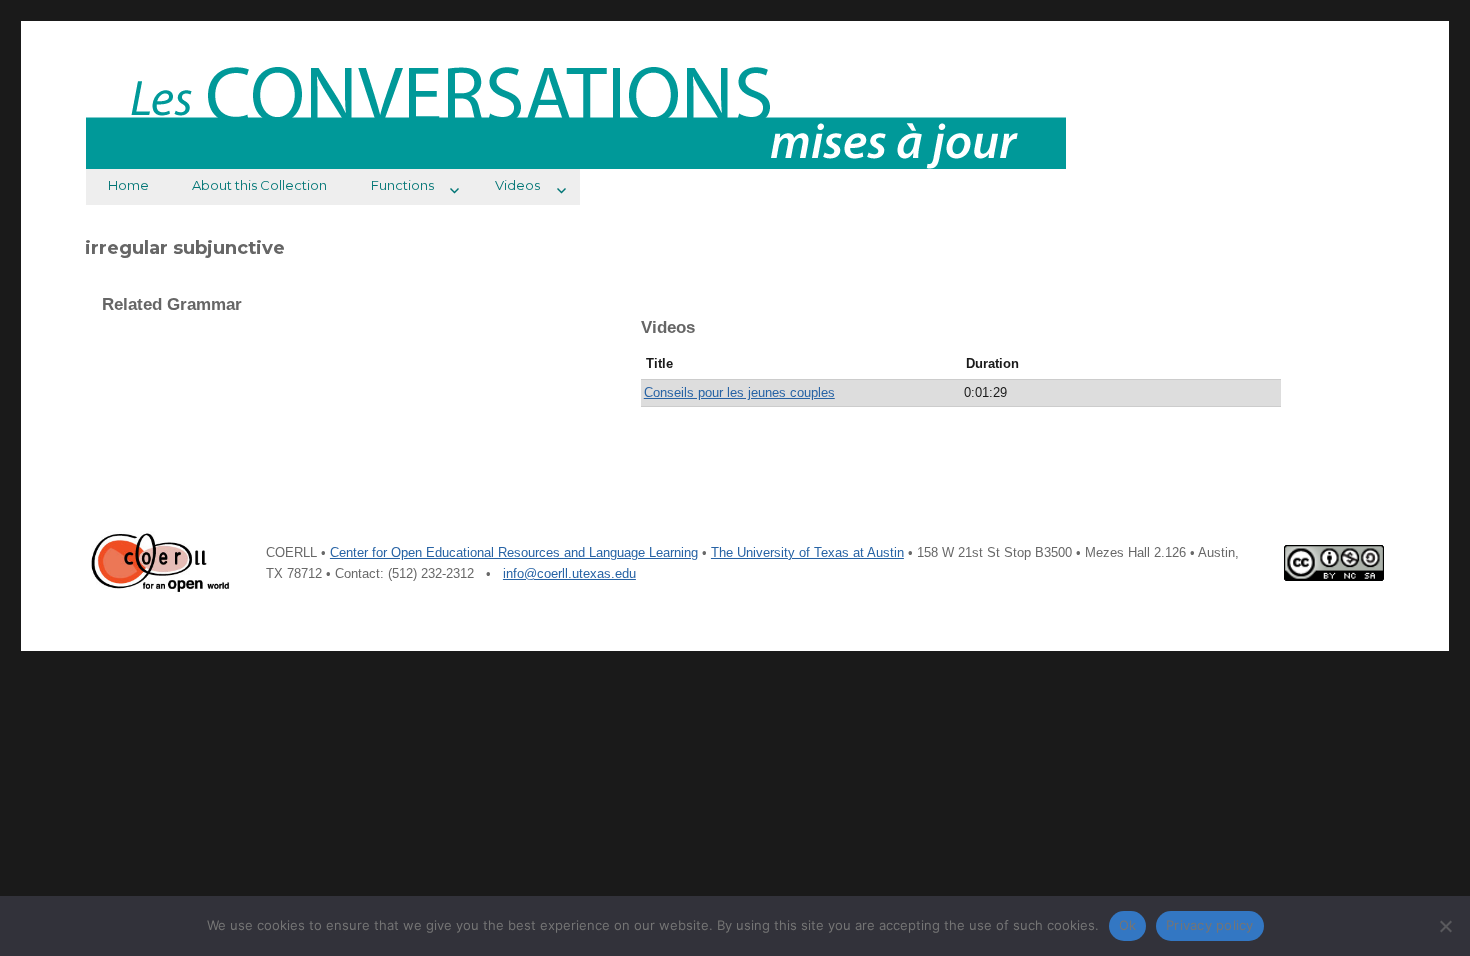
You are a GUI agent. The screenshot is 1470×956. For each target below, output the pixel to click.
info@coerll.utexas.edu (569, 573)
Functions (402, 185)
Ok (1128, 925)
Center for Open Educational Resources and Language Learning (514, 552)
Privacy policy (1210, 925)
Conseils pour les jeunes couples (739, 392)
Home (128, 185)
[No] (1445, 926)
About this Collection (259, 185)
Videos (517, 185)
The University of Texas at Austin (807, 552)
